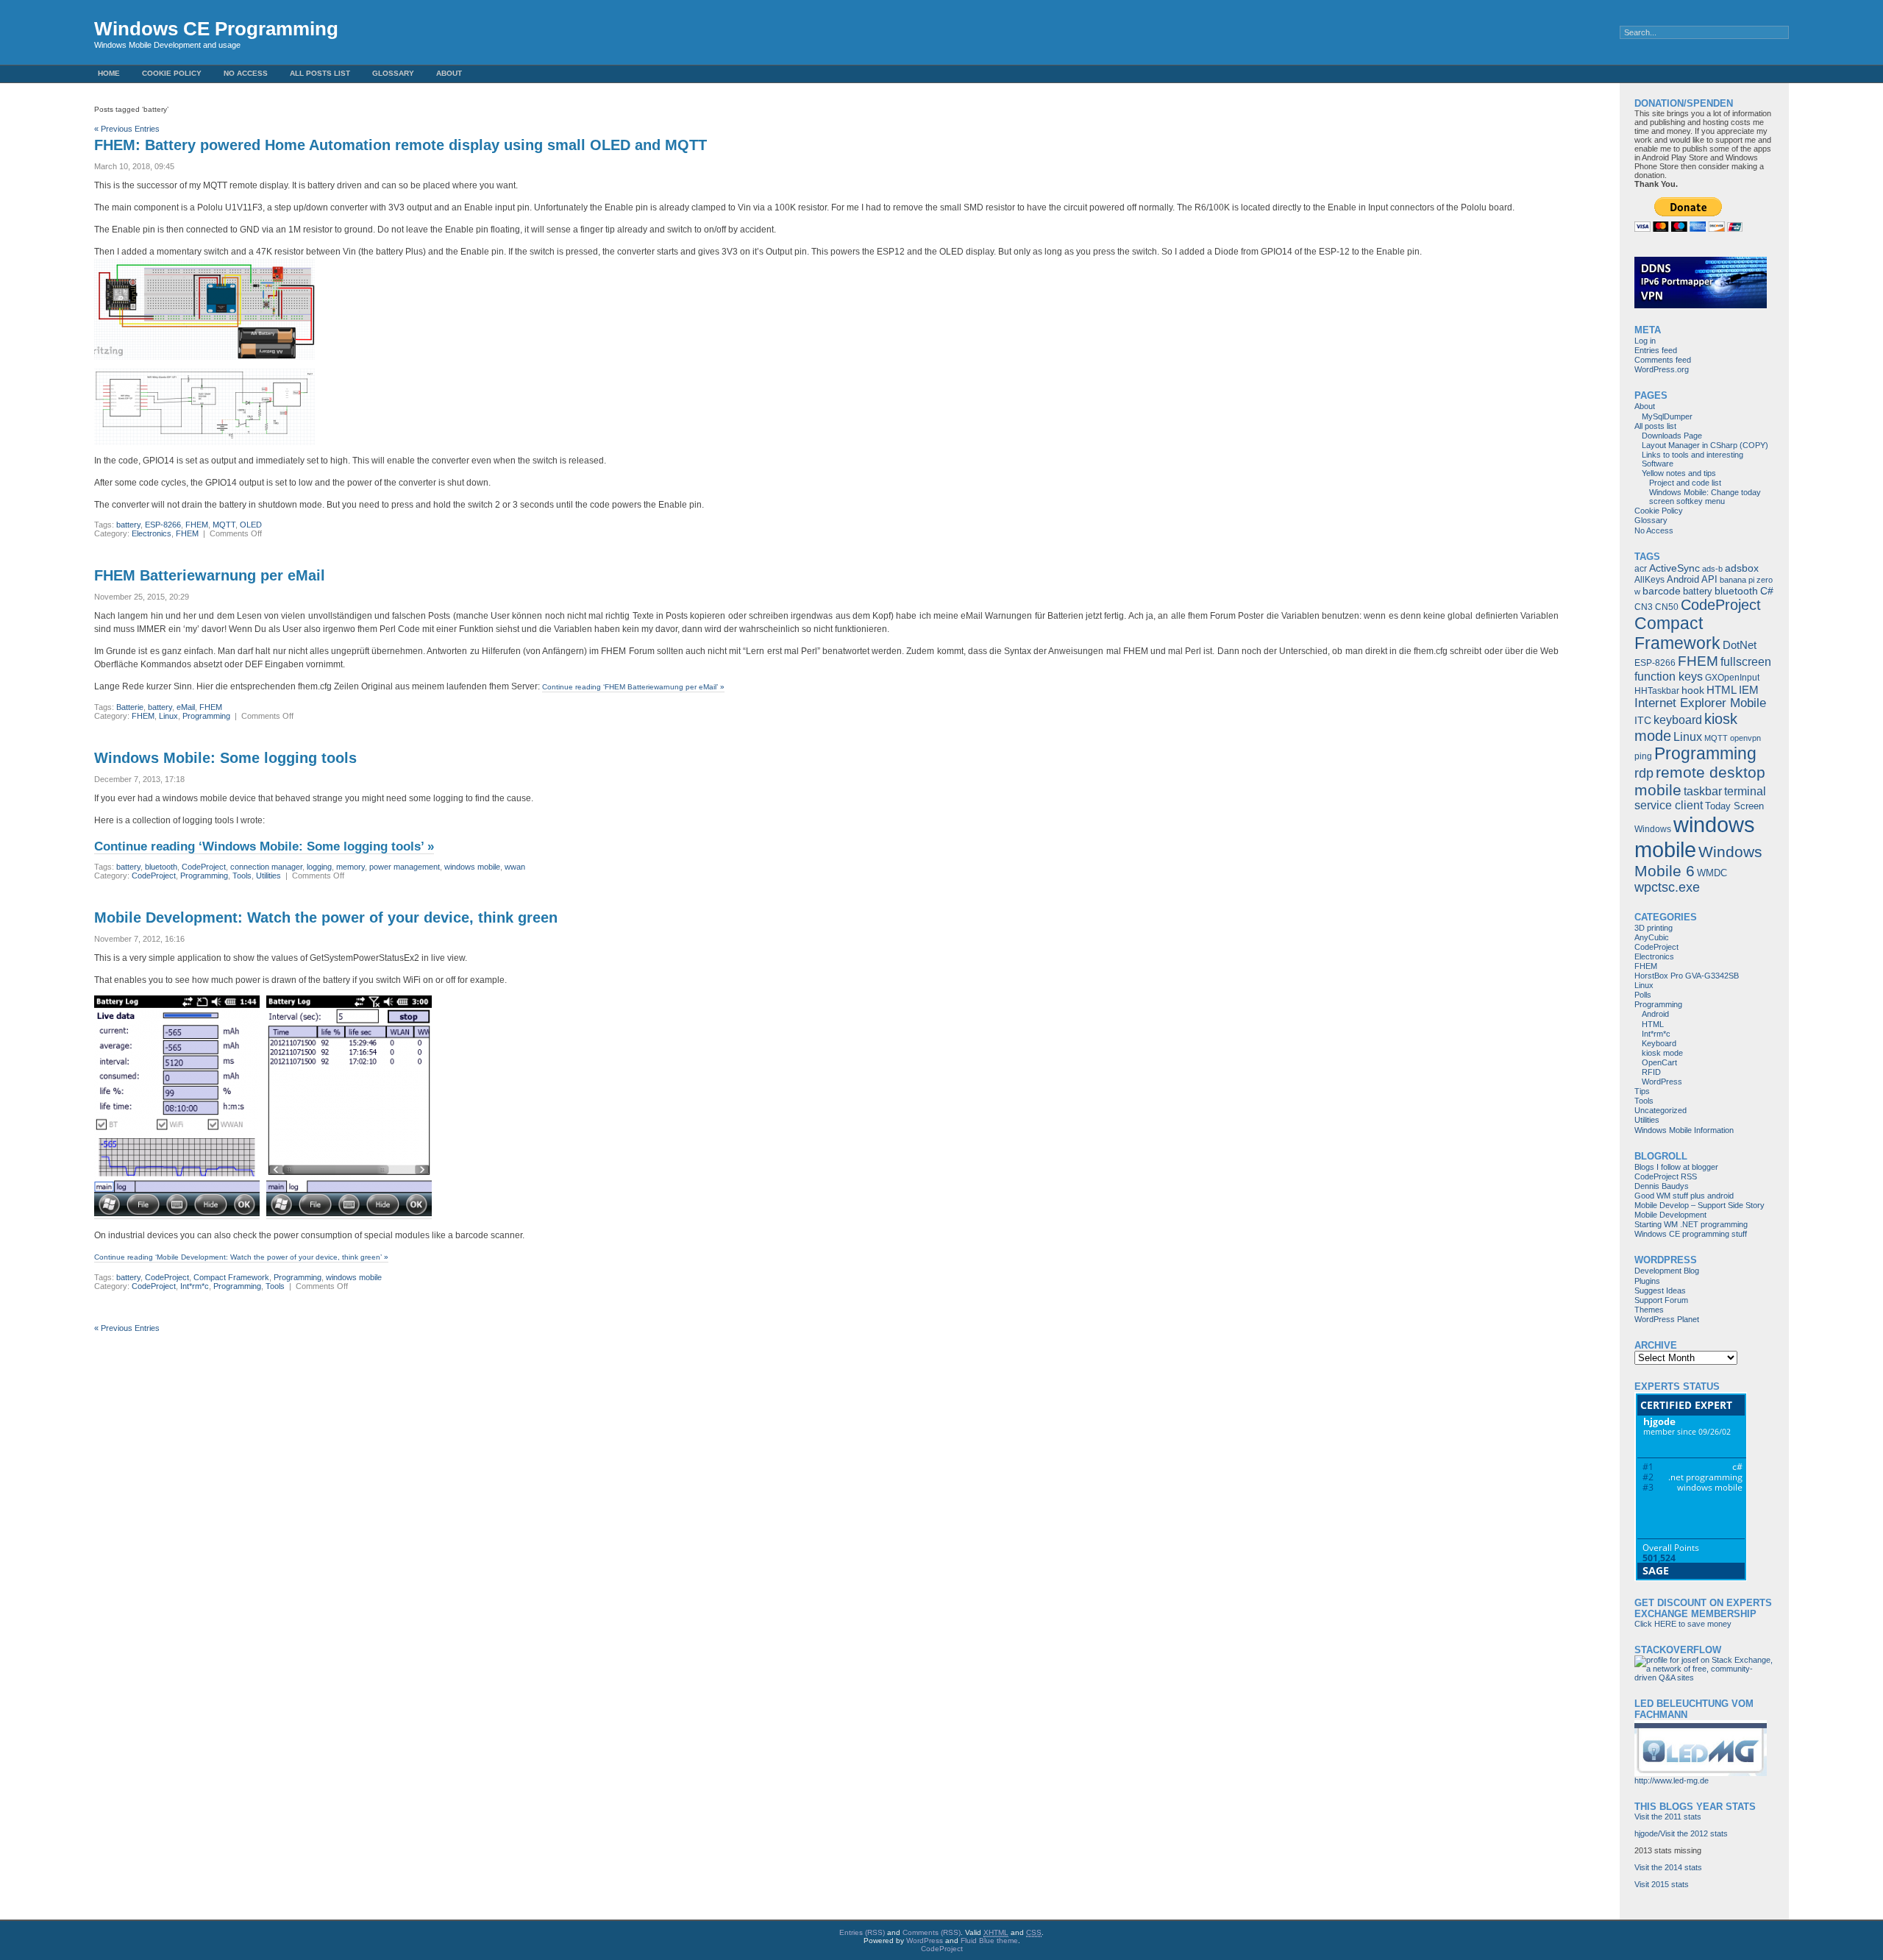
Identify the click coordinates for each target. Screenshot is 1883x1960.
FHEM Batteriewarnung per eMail (210, 575)
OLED (251, 525)
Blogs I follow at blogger (1676, 1167)
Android (1683, 579)
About (449, 73)
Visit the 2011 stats (1668, 1817)
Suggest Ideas (1660, 1290)
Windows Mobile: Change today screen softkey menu (1705, 497)
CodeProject (204, 867)
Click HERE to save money (1683, 1624)
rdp (1644, 773)
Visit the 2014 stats (1668, 1867)
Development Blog (1667, 1271)
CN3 (1644, 607)
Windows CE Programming (216, 29)
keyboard (1678, 720)
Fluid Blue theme (989, 1941)
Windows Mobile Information (1684, 1130)
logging (319, 867)
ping (1643, 756)
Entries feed (1656, 350)
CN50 (1667, 607)
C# (1767, 591)
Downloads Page (1672, 436)
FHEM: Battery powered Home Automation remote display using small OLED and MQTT (401, 145)
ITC (1643, 720)
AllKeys (1649, 580)
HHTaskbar (1657, 691)
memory (350, 867)
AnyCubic (1652, 937)
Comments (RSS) (932, 1932)
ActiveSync (1674, 568)
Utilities (268, 876)
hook (1693, 690)
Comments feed (1663, 360)
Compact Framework (231, 1277)
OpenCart (1659, 1062)
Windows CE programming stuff (1691, 1234)
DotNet (1740, 645)
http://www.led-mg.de (1672, 1780)
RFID (1651, 1072)
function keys (1669, 676)
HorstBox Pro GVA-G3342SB (1687, 976)
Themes (1649, 1310)
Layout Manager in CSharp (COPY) (1705, 445)
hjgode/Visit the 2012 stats (1681, 1833)
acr (1641, 569)
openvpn (1745, 738)
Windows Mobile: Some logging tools (225, 758)
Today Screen (1734, 806)
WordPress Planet (1667, 1319)
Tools (242, 876)
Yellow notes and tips (1679, 473)
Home (109, 73)
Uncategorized (1660, 1110)
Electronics (152, 533)
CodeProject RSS (1666, 1176)
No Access (246, 73)
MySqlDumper (1667, 416)
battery (128, 525)
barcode (1662, 591)
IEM (1749, 690)
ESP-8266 (163, 525)
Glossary (393, 73)
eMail (186, 707)
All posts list (320, 73)
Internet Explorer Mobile (1700, 703)
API (1709, 579)
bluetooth (161, 867)
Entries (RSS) (862, 1932)
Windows (1653, 829)
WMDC (1712, 873)
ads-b (1712, 569)
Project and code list (1685, 483)
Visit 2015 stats (1662, 1884)
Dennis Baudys (1662, 1186)
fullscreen (1746, 662)
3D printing (1654, 928)
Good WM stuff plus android (1684, 1196)
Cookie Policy (172, 73)
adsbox (1742, 568)
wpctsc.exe (1667, 887)
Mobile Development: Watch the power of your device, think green (326, 917)
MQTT (224, 525)
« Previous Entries (127, 129)
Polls (1643, 995)
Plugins (1647, 1281)
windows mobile (472, 867)
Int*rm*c (195, 1286)
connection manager (266, 867)
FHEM (197, 525)
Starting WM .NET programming (1691, 1224)
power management (405, 867)
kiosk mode (1662, 1053)
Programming (206, 716)
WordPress (1662, 1082)
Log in (1645, 341)
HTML (1722, 690)
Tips (1642, 1091)
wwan (515, 867)
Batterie (130, 707)
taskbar (1703, 791)
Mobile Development (1670, 1215)
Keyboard (1659, 1043)
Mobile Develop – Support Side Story (1699, 1205)
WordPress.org (1662, 369)
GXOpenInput (1732, 678)
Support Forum (1661, 1300)
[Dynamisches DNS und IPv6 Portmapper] (1701, 305)
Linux (168, 716)
